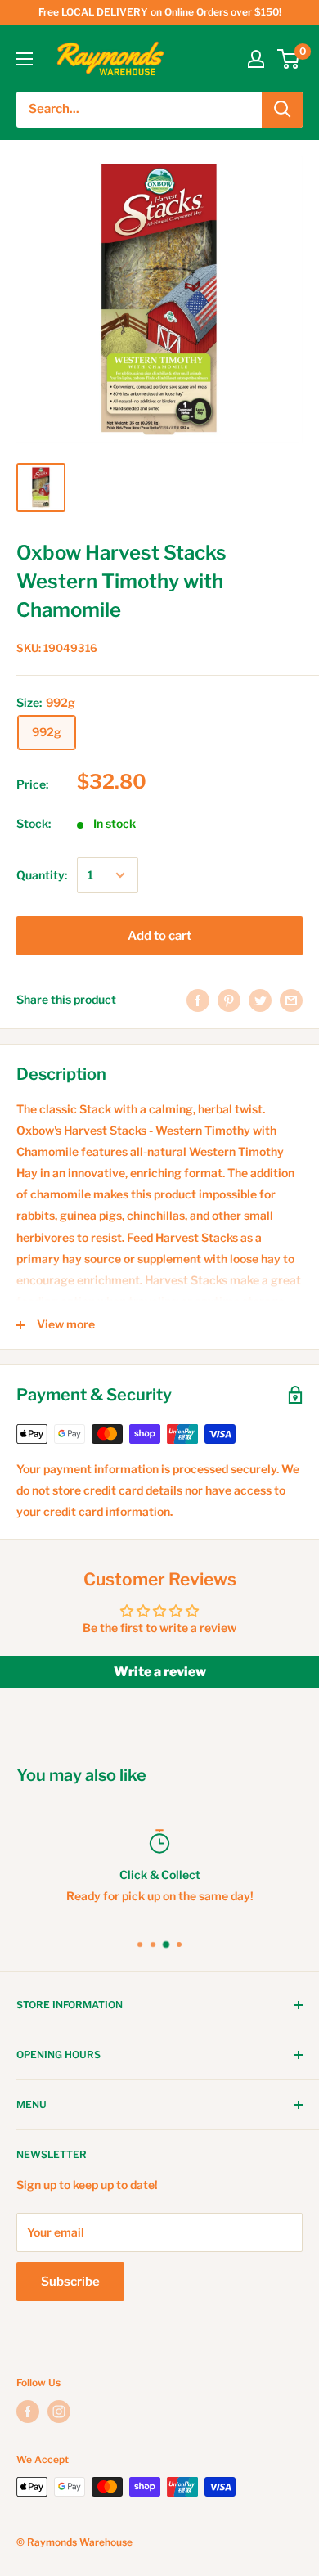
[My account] (256, 59)
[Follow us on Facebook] (28, 2412)
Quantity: (42, 875)
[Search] (282, 110)
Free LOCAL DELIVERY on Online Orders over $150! (160, 12)
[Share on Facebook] (198, 1000)
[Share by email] (291, 1000)
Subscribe (70, 2282)
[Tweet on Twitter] (260, 1000)
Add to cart (159, 936)
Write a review (160, 1672)
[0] (289, 59)
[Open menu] (25, 59)
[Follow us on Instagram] (59, 2412)
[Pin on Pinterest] (229, 1000)
